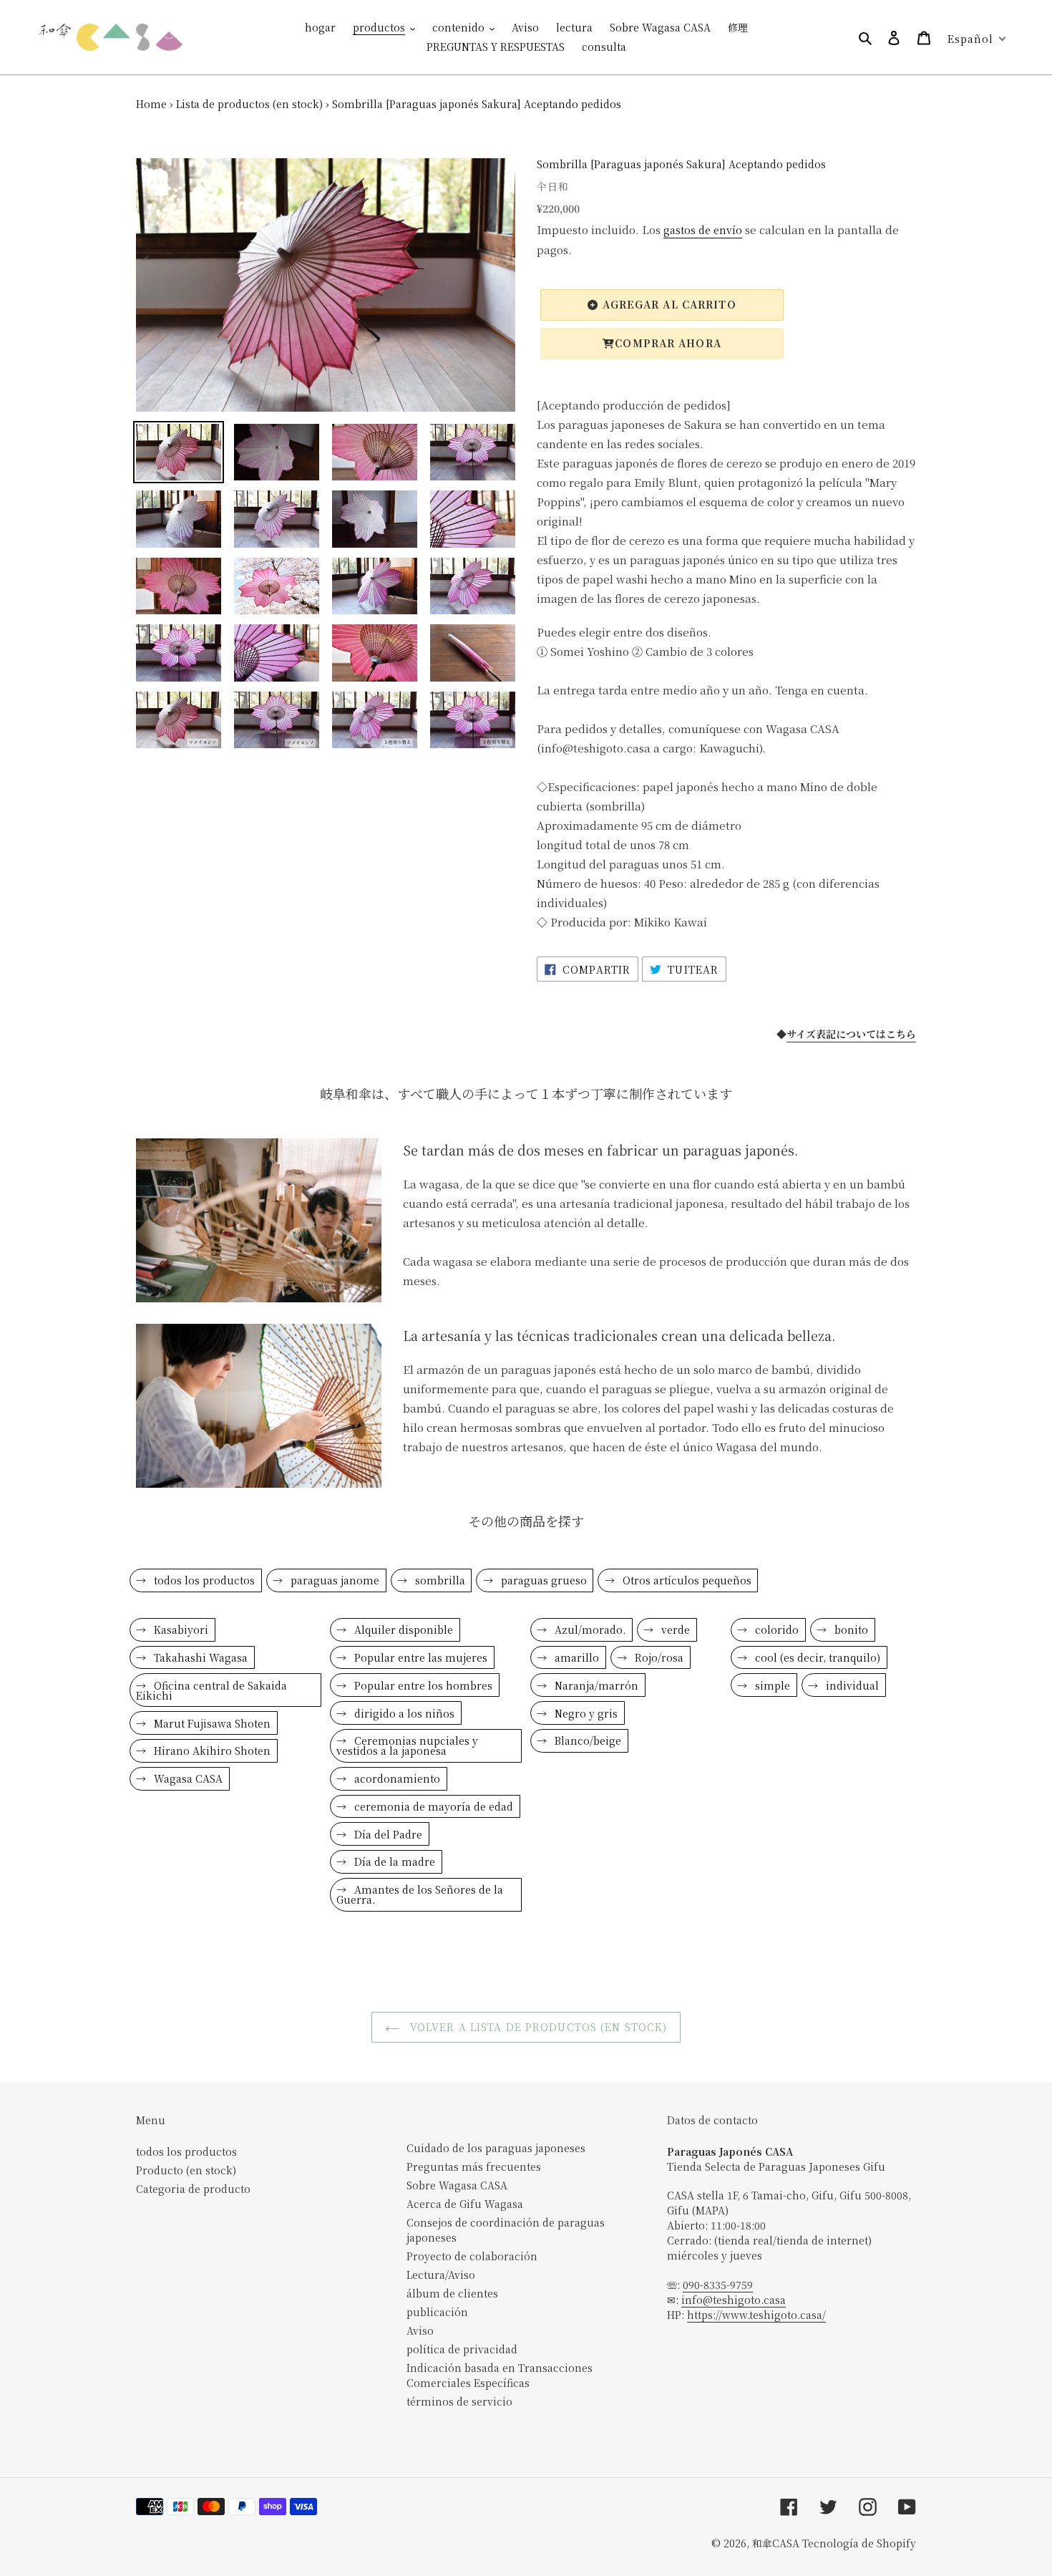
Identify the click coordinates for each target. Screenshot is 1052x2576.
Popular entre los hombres (422, 1685)
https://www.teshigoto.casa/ (756, 2315)
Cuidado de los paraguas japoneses (496, 2148)
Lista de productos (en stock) (249, 104)
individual (851, 1685)
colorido (775, 1630)
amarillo (575, 1657)
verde (674, 1630)
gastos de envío (703, 230)
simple (771, 1685)
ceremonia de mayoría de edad (432, 1806)
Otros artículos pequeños (686, 1580)
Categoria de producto (193, 2189)
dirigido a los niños (403, 1713)
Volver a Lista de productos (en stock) (537, 2027)
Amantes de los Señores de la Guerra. (420, 1894)
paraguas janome (333, 1580)
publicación (437, 2312)
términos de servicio (459, 2401)
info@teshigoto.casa (734, 2300)
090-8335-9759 (718, 2285)
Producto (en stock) (186, 2170)
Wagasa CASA (187, 1778)
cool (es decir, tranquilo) (816, 1657)
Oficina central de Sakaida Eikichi (211, 1690)
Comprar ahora (668, 343)
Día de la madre (393, 1861)
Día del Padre (387, 1834)
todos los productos (203, 1580)
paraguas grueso (542, 1580)
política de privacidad (462, 2349)
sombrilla (439, 1580)
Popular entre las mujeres (419, 1657)
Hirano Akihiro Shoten (211, 1751)
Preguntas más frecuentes (474, 2166)
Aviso (420, 2330)
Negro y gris (585, 1713)
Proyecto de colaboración (472, 2256)
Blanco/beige (586, 1740)
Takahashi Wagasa (199, 1657)
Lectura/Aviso (441, 2275)
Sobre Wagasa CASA (457, 2185)
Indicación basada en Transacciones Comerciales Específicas (500, 2375)
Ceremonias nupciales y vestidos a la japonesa (407, 1745)
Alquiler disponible (402, 1630)
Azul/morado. (589, 1630)
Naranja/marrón (595, 1685)
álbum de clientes (452, 2293)
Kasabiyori (180, 1630)
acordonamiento (396, 1778)
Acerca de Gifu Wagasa (465, 2204)
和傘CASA (776, 2543)
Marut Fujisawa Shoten (211, 1723)
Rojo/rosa (658, 1657)
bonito (850, 1630)
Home (151, 104)
